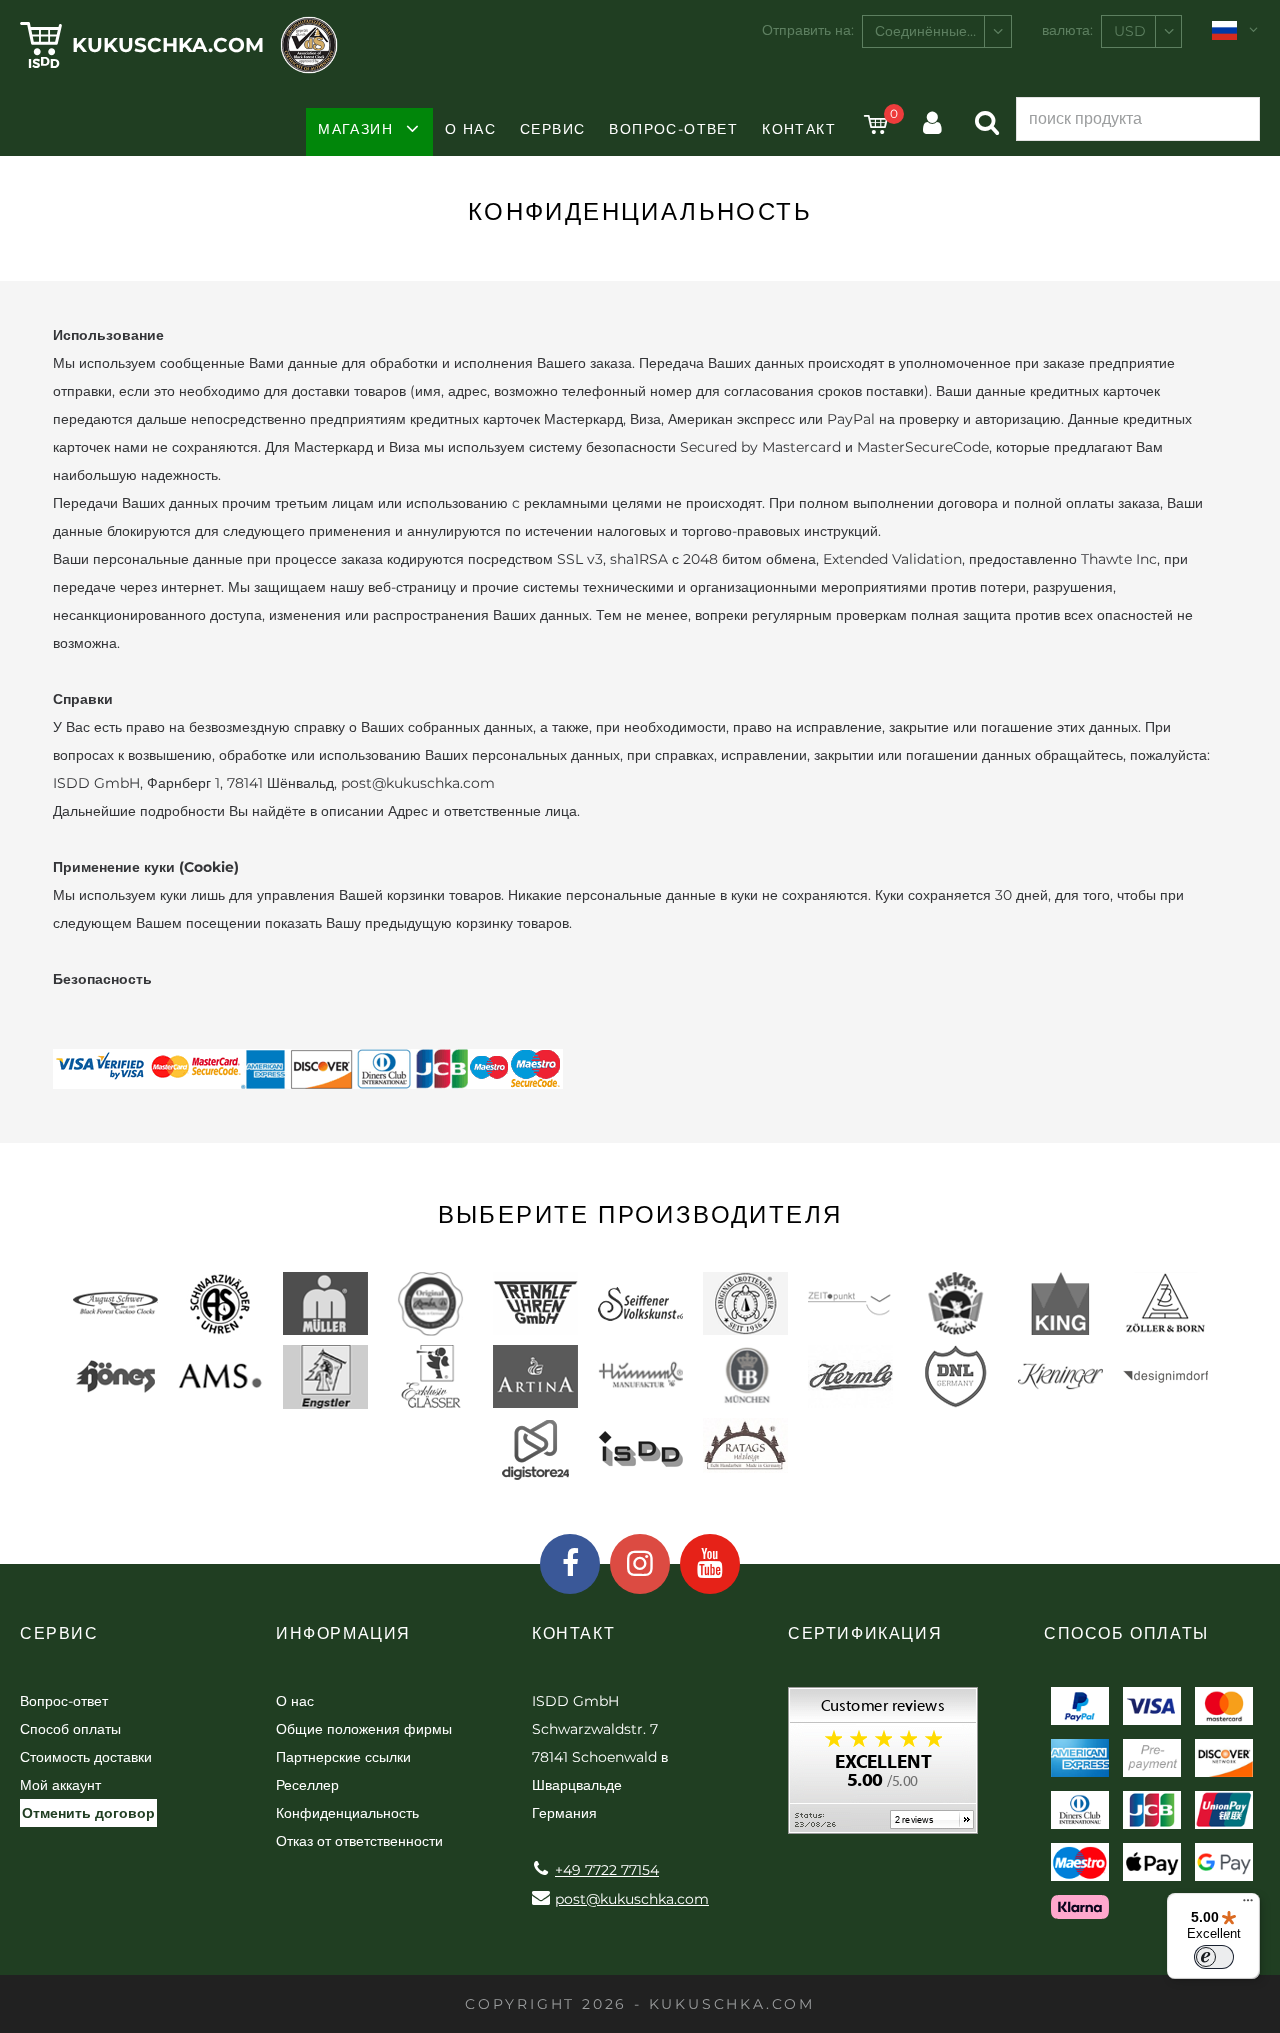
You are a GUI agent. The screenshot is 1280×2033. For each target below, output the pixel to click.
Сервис (552, 129)
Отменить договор (88, 1813)
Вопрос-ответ (673, 129)
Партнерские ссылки (343, 1757)
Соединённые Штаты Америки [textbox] (943, 31)
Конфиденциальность (347, 1813)
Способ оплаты (70, 1729)
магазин (355, 129)
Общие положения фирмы (364, 1729)
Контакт (799, 129)
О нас (470, 129)
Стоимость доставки (86, 1757)
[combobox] (937, 31)
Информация (343, 1633)
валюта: (1067, 30)
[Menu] (1248, 1905)
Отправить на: (808, 30)
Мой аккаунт (60, 1785)
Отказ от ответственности (359, 1841)
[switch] (1214, 1957)
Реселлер (307, 1785)
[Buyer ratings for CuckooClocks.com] (883, 1767)
